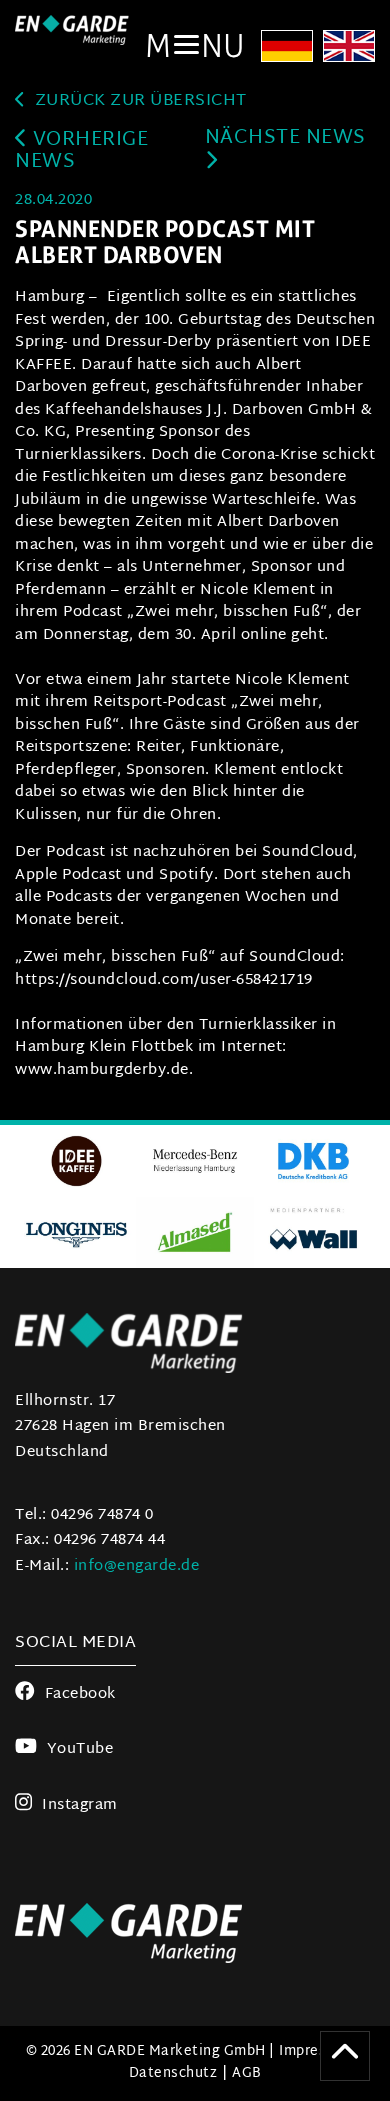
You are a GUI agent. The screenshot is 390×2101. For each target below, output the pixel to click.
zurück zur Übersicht (138, 101)
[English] (349, 48)
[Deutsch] (287, 48)
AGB (247, 2073)
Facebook (80, 1694)
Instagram (80, 1805)
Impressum (317, 2051)
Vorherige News (81, 152)
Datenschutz (173, 2073)
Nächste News (285, 138)
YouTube (80, 1749)
